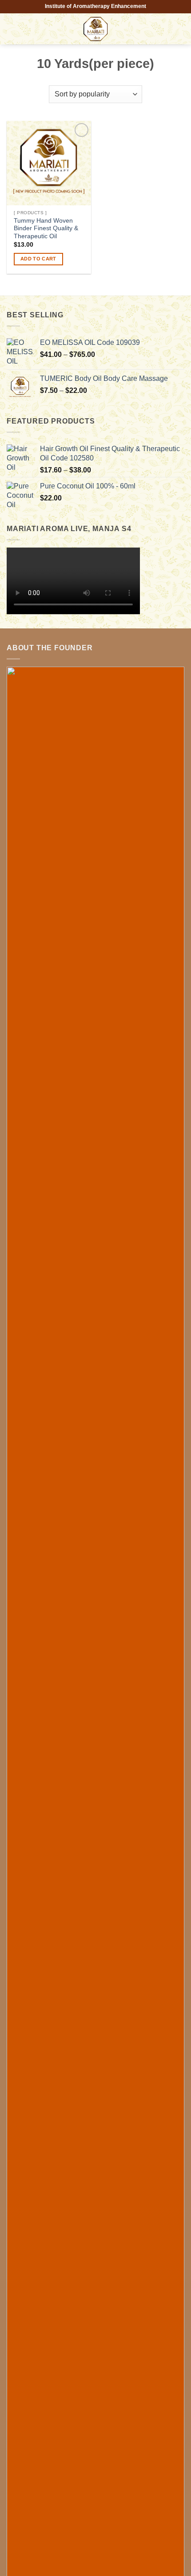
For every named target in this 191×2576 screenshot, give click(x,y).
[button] (12, 29)
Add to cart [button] (38, 259)
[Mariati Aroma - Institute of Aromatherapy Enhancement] (95, 29)
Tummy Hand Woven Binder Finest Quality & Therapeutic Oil (46, 228)
